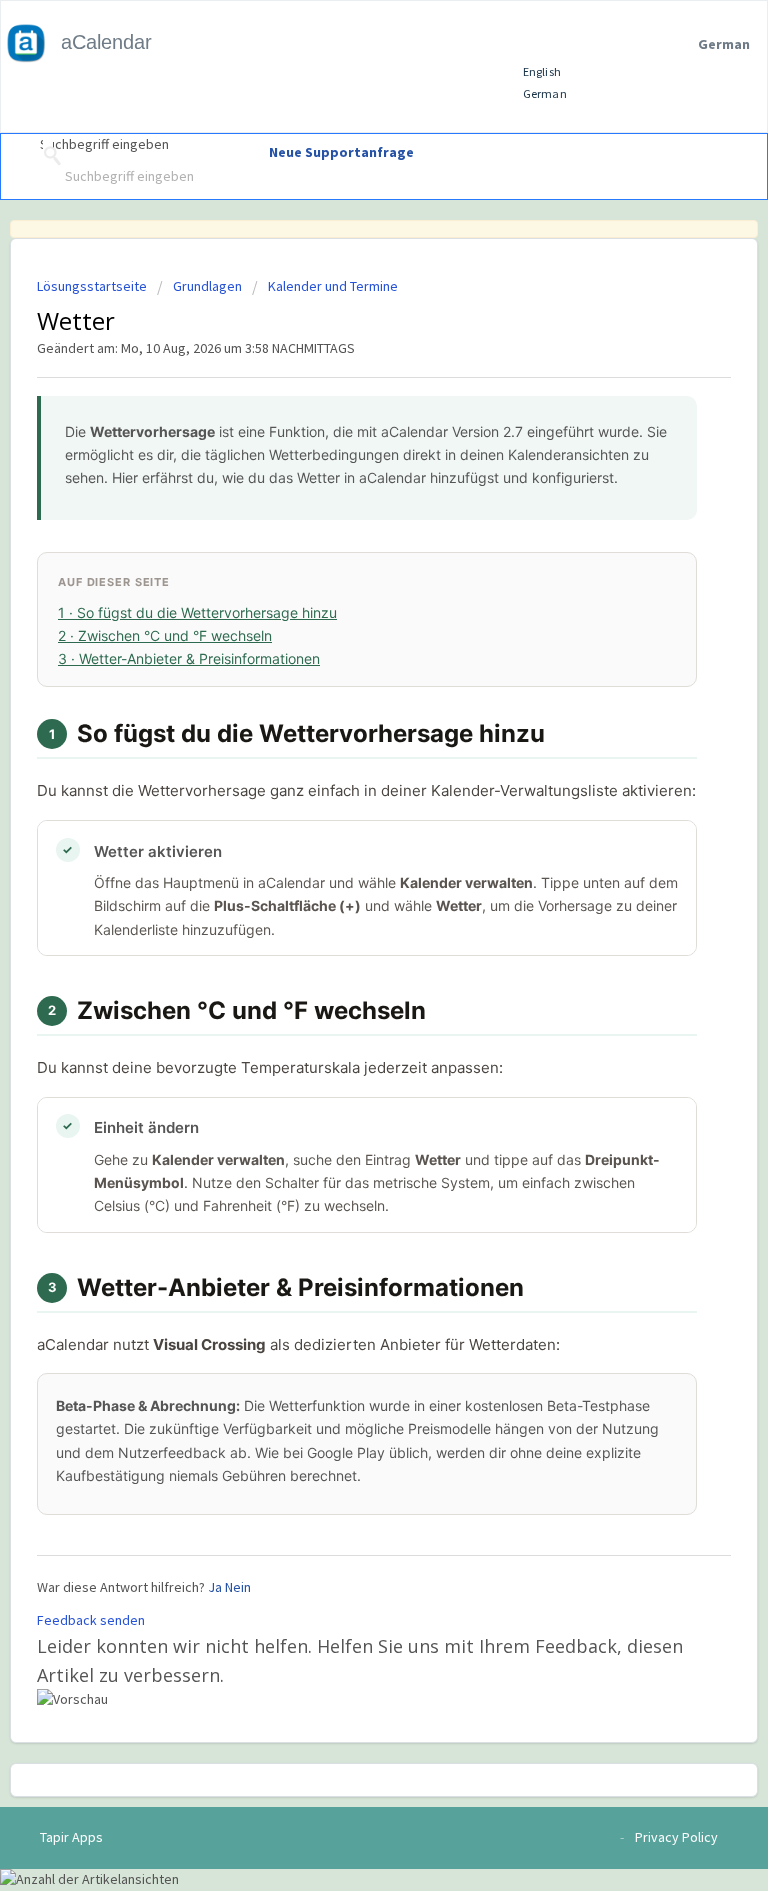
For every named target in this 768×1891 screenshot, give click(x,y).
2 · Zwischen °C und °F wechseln (165, 635)
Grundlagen (207, 286)
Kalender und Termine (333, 286)
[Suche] (48, 156)
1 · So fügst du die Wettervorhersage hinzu (197, 612)
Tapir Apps (71, 1837)
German (546, 93)
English (542, 71)
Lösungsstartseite (93, 286)
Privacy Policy (676, 1837)
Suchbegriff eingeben (104, 144)
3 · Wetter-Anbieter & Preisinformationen (189, 658)
